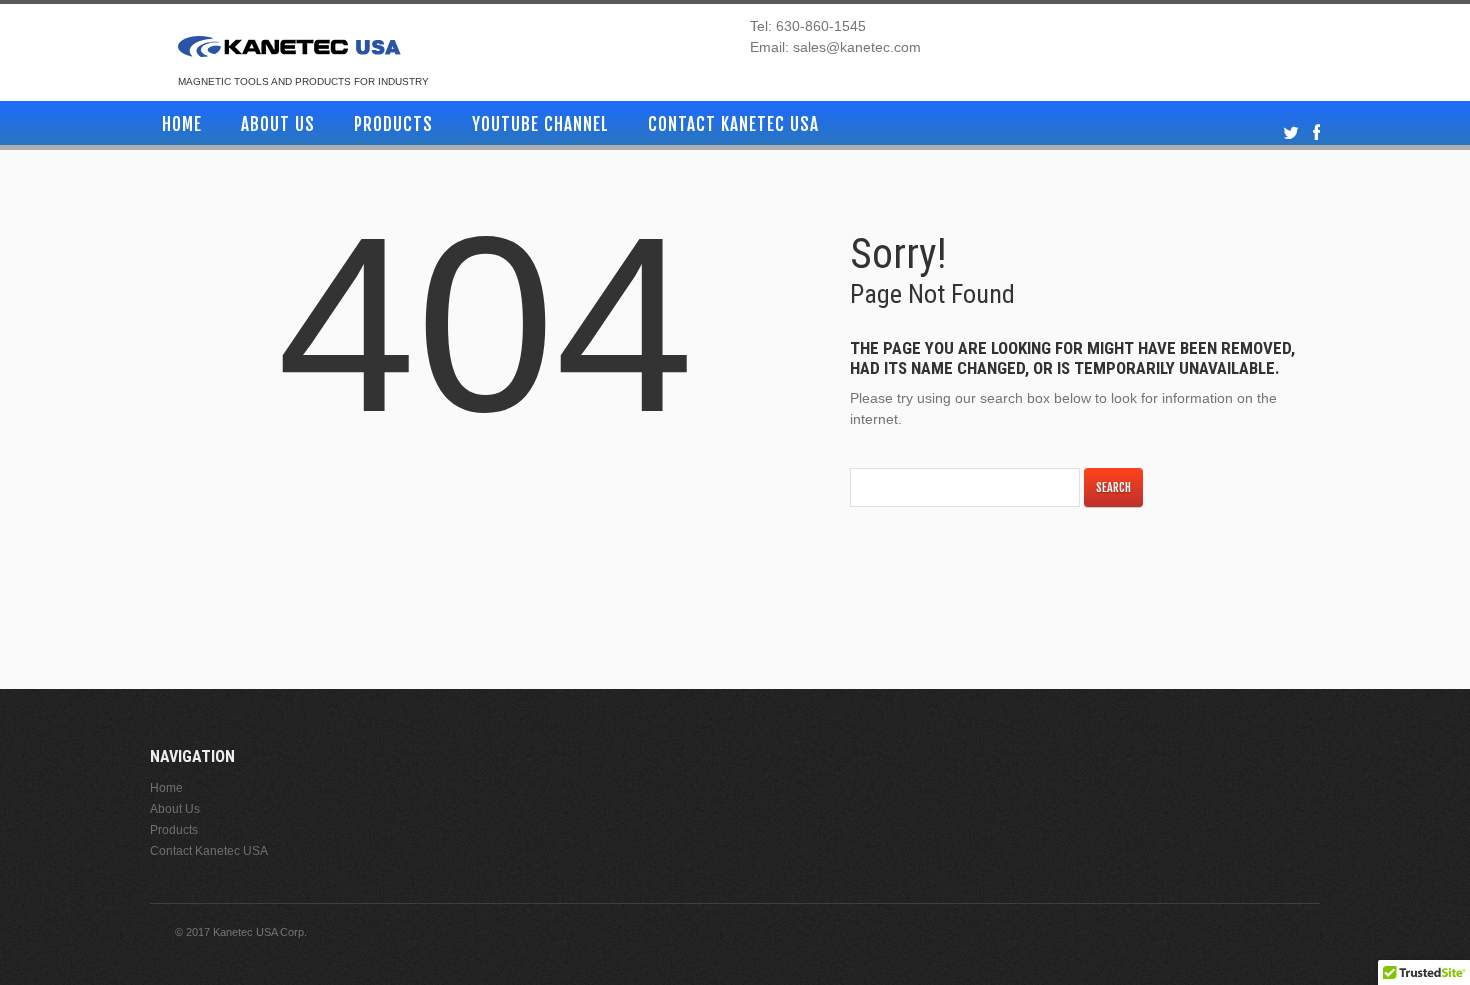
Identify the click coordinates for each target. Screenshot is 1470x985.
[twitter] (1291, 133)
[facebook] (1316, 133)
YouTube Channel (540, 124)
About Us (278, 124)
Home (182, 124)
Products (393, 124)
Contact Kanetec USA (733, 124)
